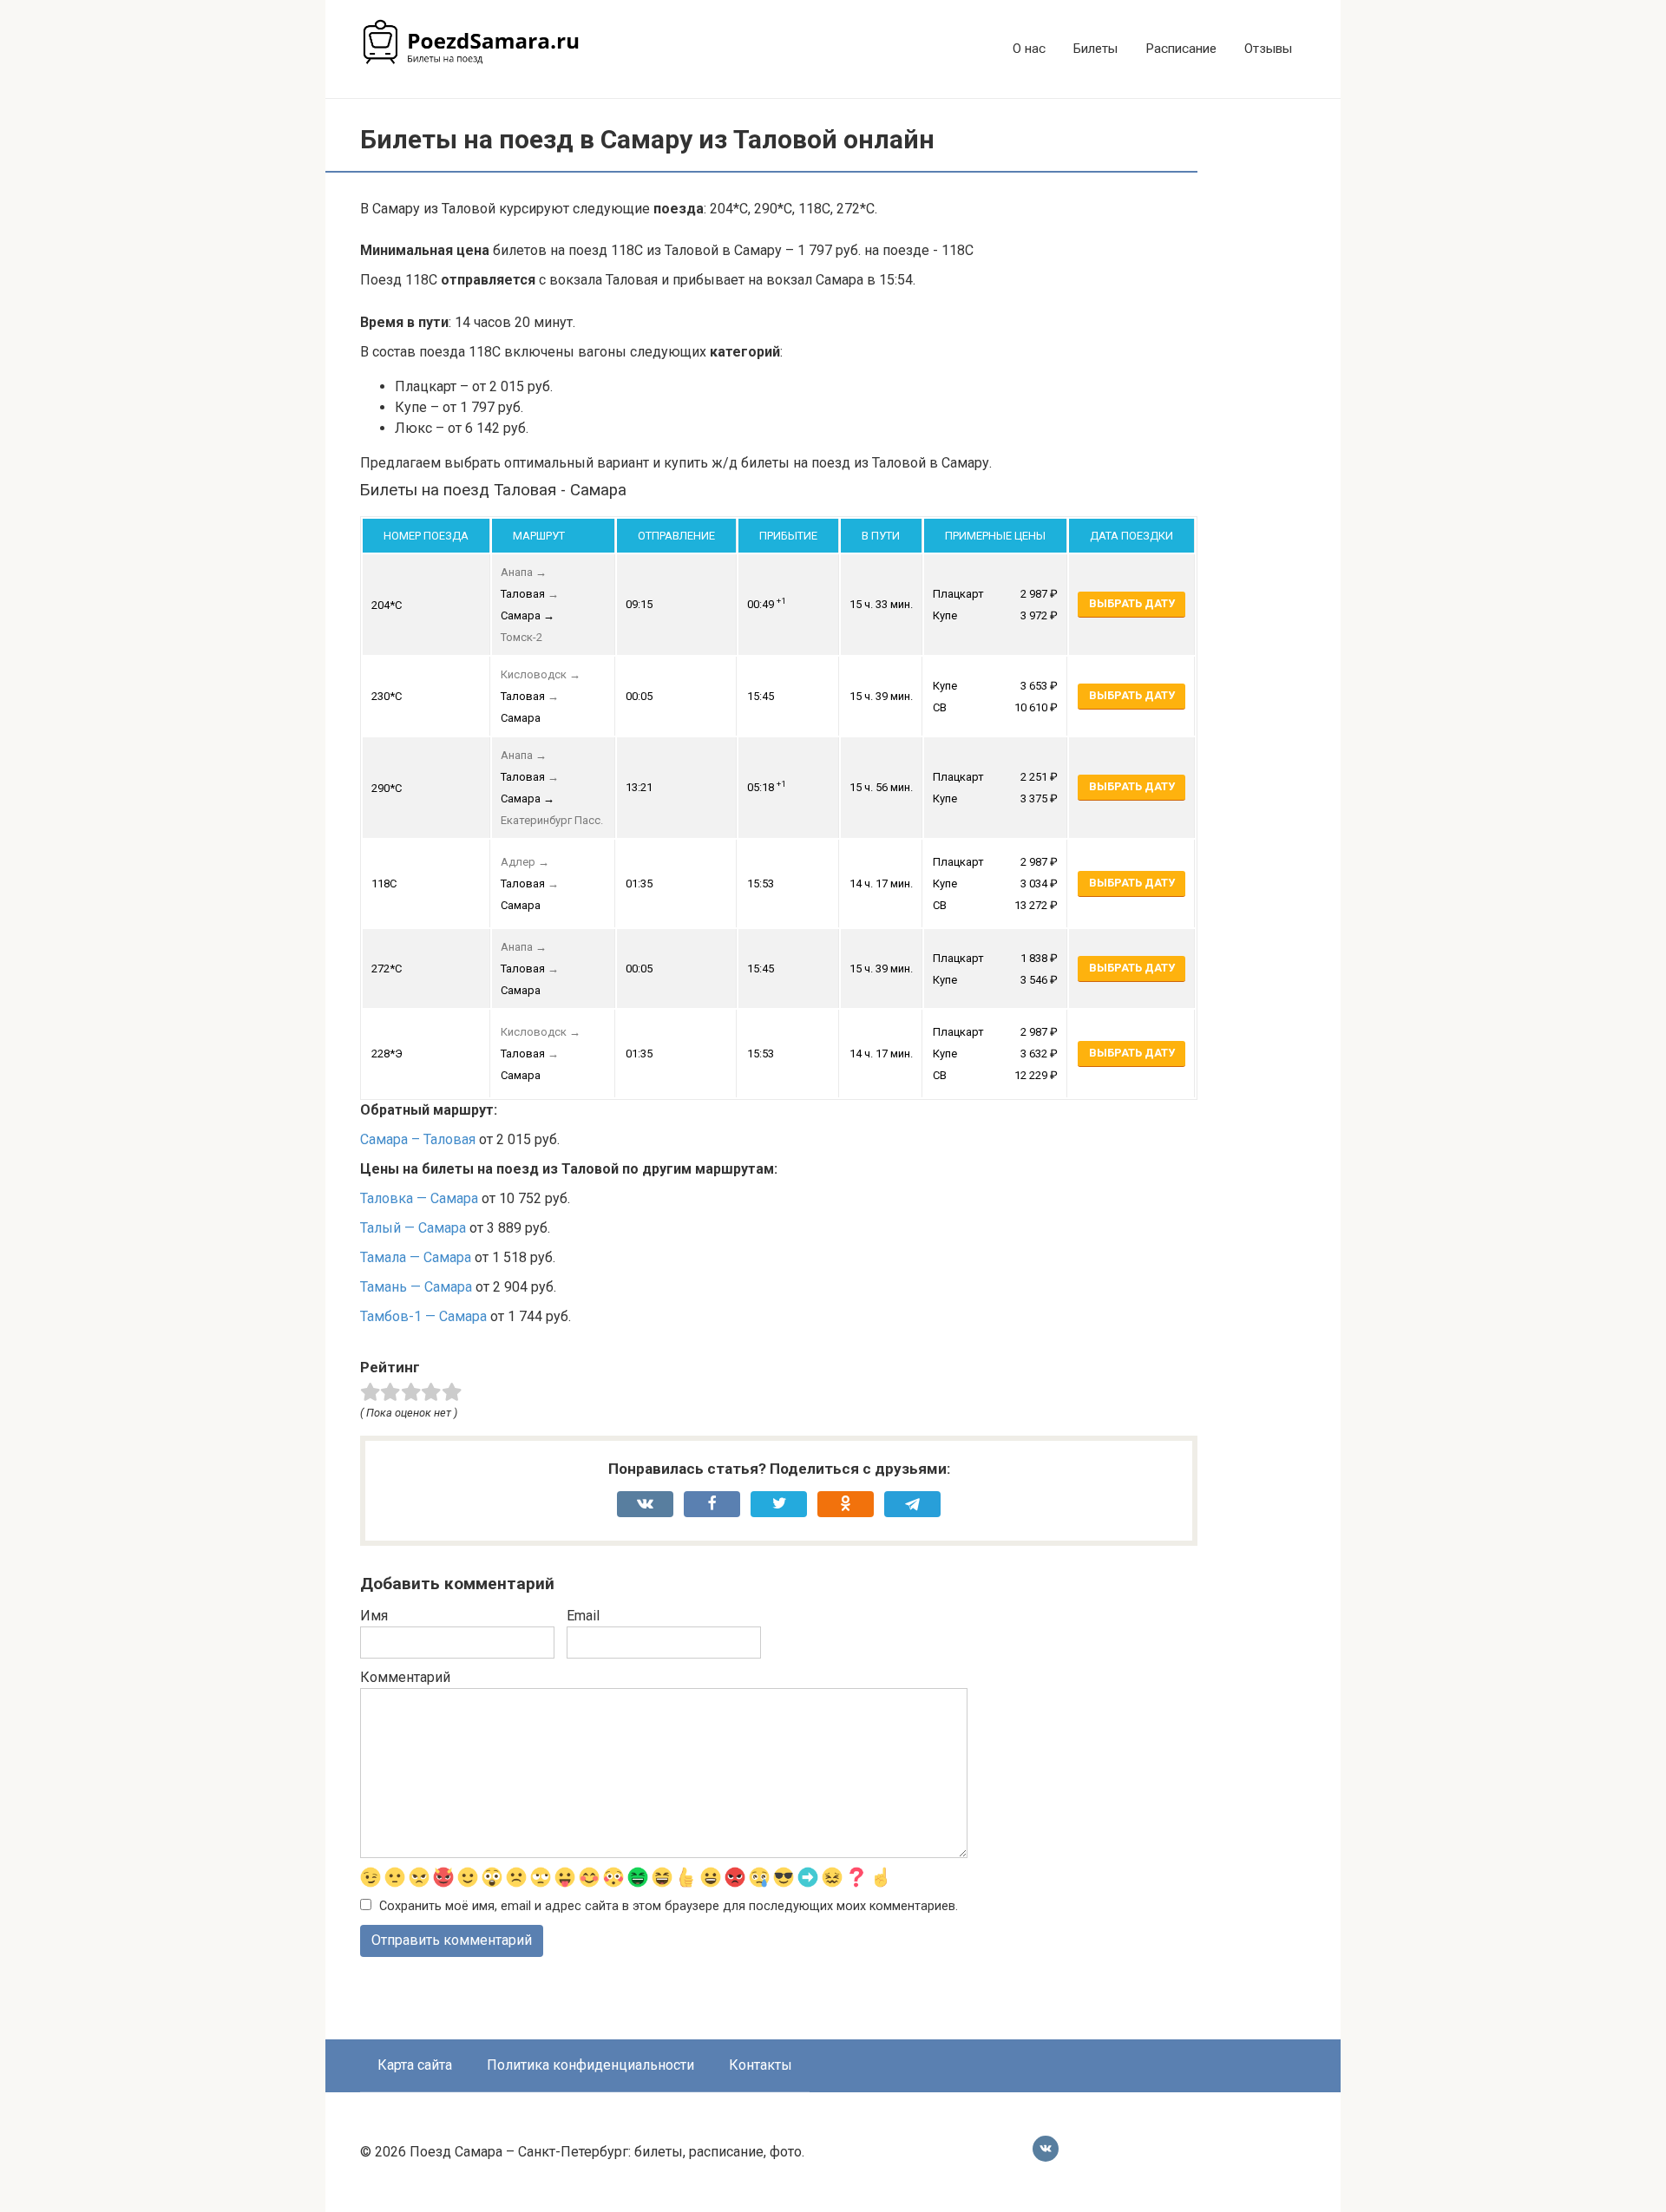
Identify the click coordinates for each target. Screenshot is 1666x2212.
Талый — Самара (413, 1228)
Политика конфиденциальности (590, 2065)
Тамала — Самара (416, 1257)
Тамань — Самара (416, 1287)
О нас (1029, 49)
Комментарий (405, 1677)
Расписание (1181, 49)
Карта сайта (415, 2065)
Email (583, 1616)
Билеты (1095, 49)
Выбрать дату (1132, 603)
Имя (374, 1616)
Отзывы (1268, 49)
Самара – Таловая (418, 1139)
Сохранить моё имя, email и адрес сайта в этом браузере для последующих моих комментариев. (669, 1906)
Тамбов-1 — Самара (423, 1316)
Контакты (761, 2065)
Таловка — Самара (419, 1198)
